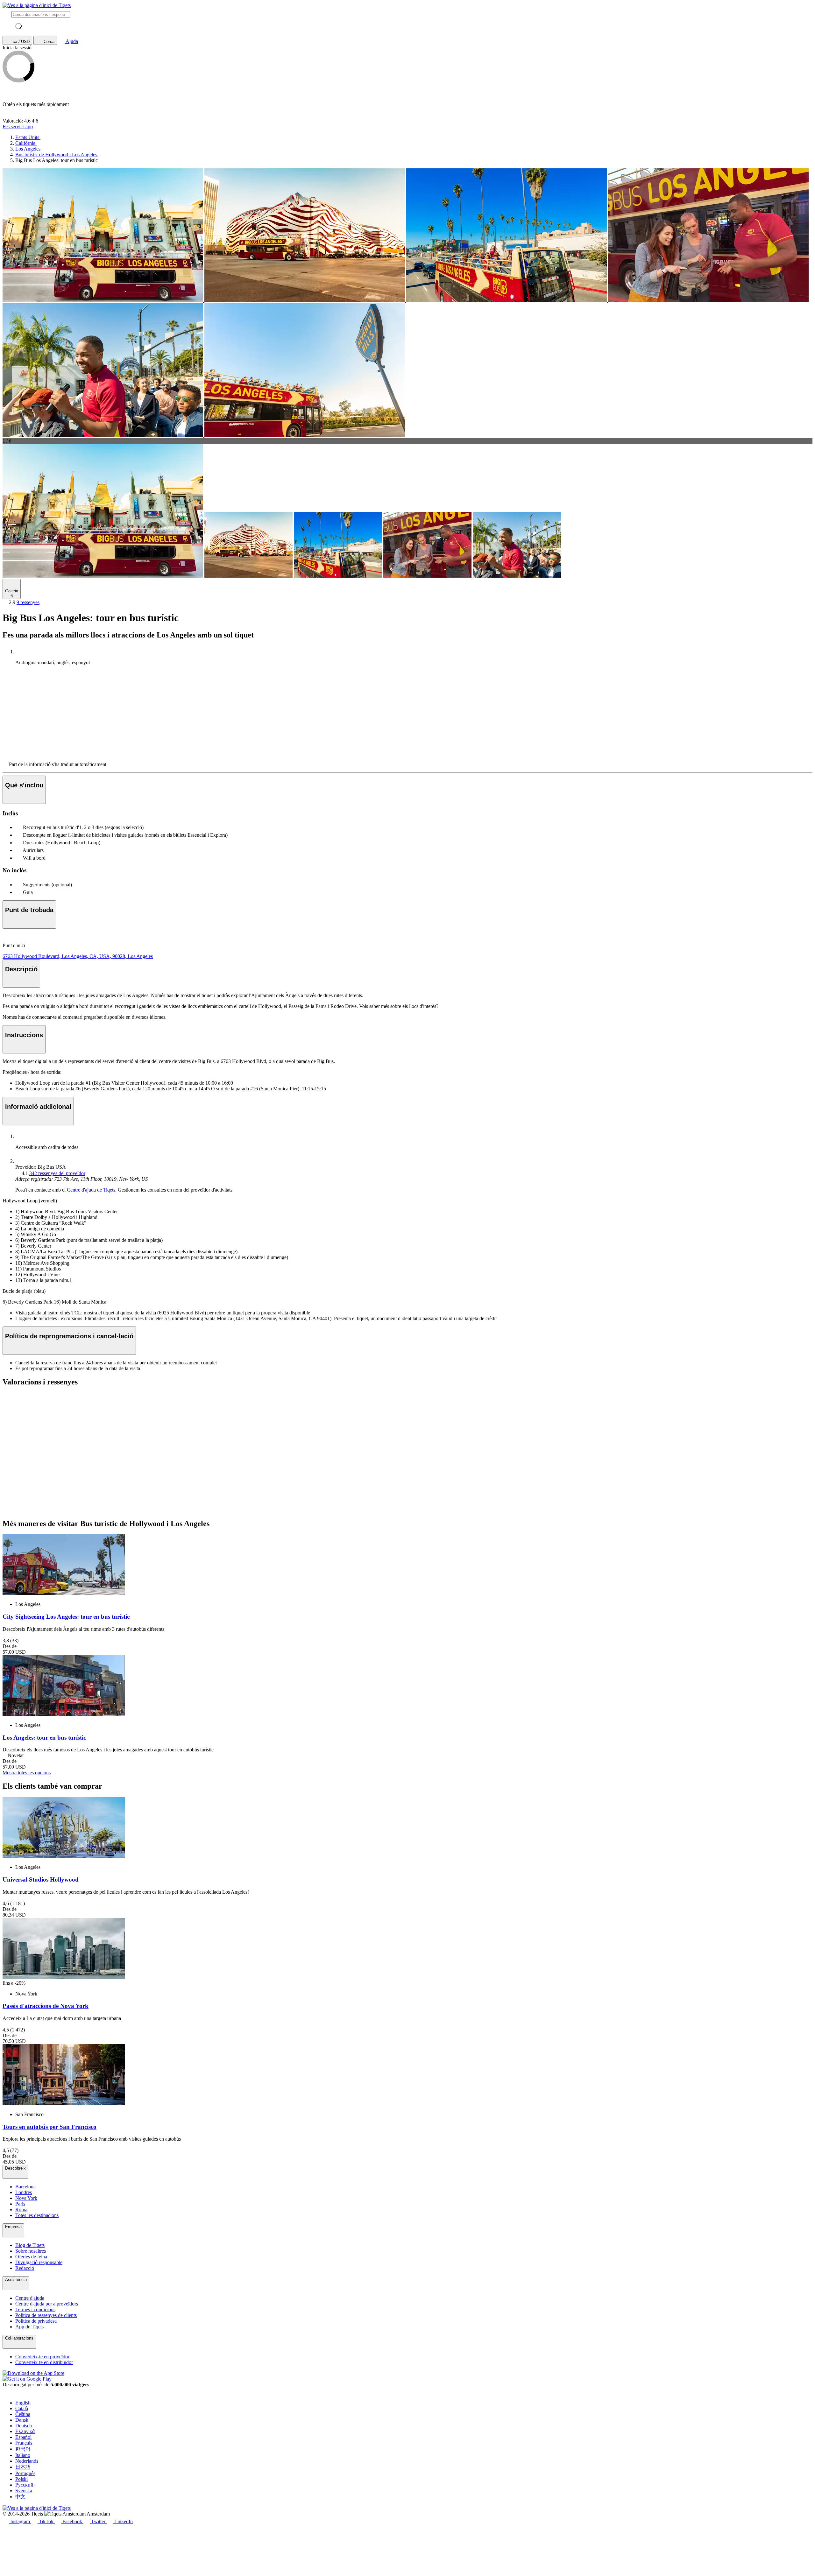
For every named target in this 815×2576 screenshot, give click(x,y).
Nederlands (27, 2461)
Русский (24, 2485)
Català (22, 2408)
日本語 (23, 2467)
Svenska (24, 2491)
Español (23, 2437)
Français (24, 2443)
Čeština (23, 2414)
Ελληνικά (25, 2431)
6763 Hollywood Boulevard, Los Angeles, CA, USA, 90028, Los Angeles (78, 956)
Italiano (23, 2455)
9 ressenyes (28, 602)
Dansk (22, 2420)
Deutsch (24, 2426)
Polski (21, 2479)
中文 (20, 2497)
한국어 (23, 2449)
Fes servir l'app (18, 127)
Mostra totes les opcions (27, 1773)
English (23, 2403)
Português (25, 2473)
